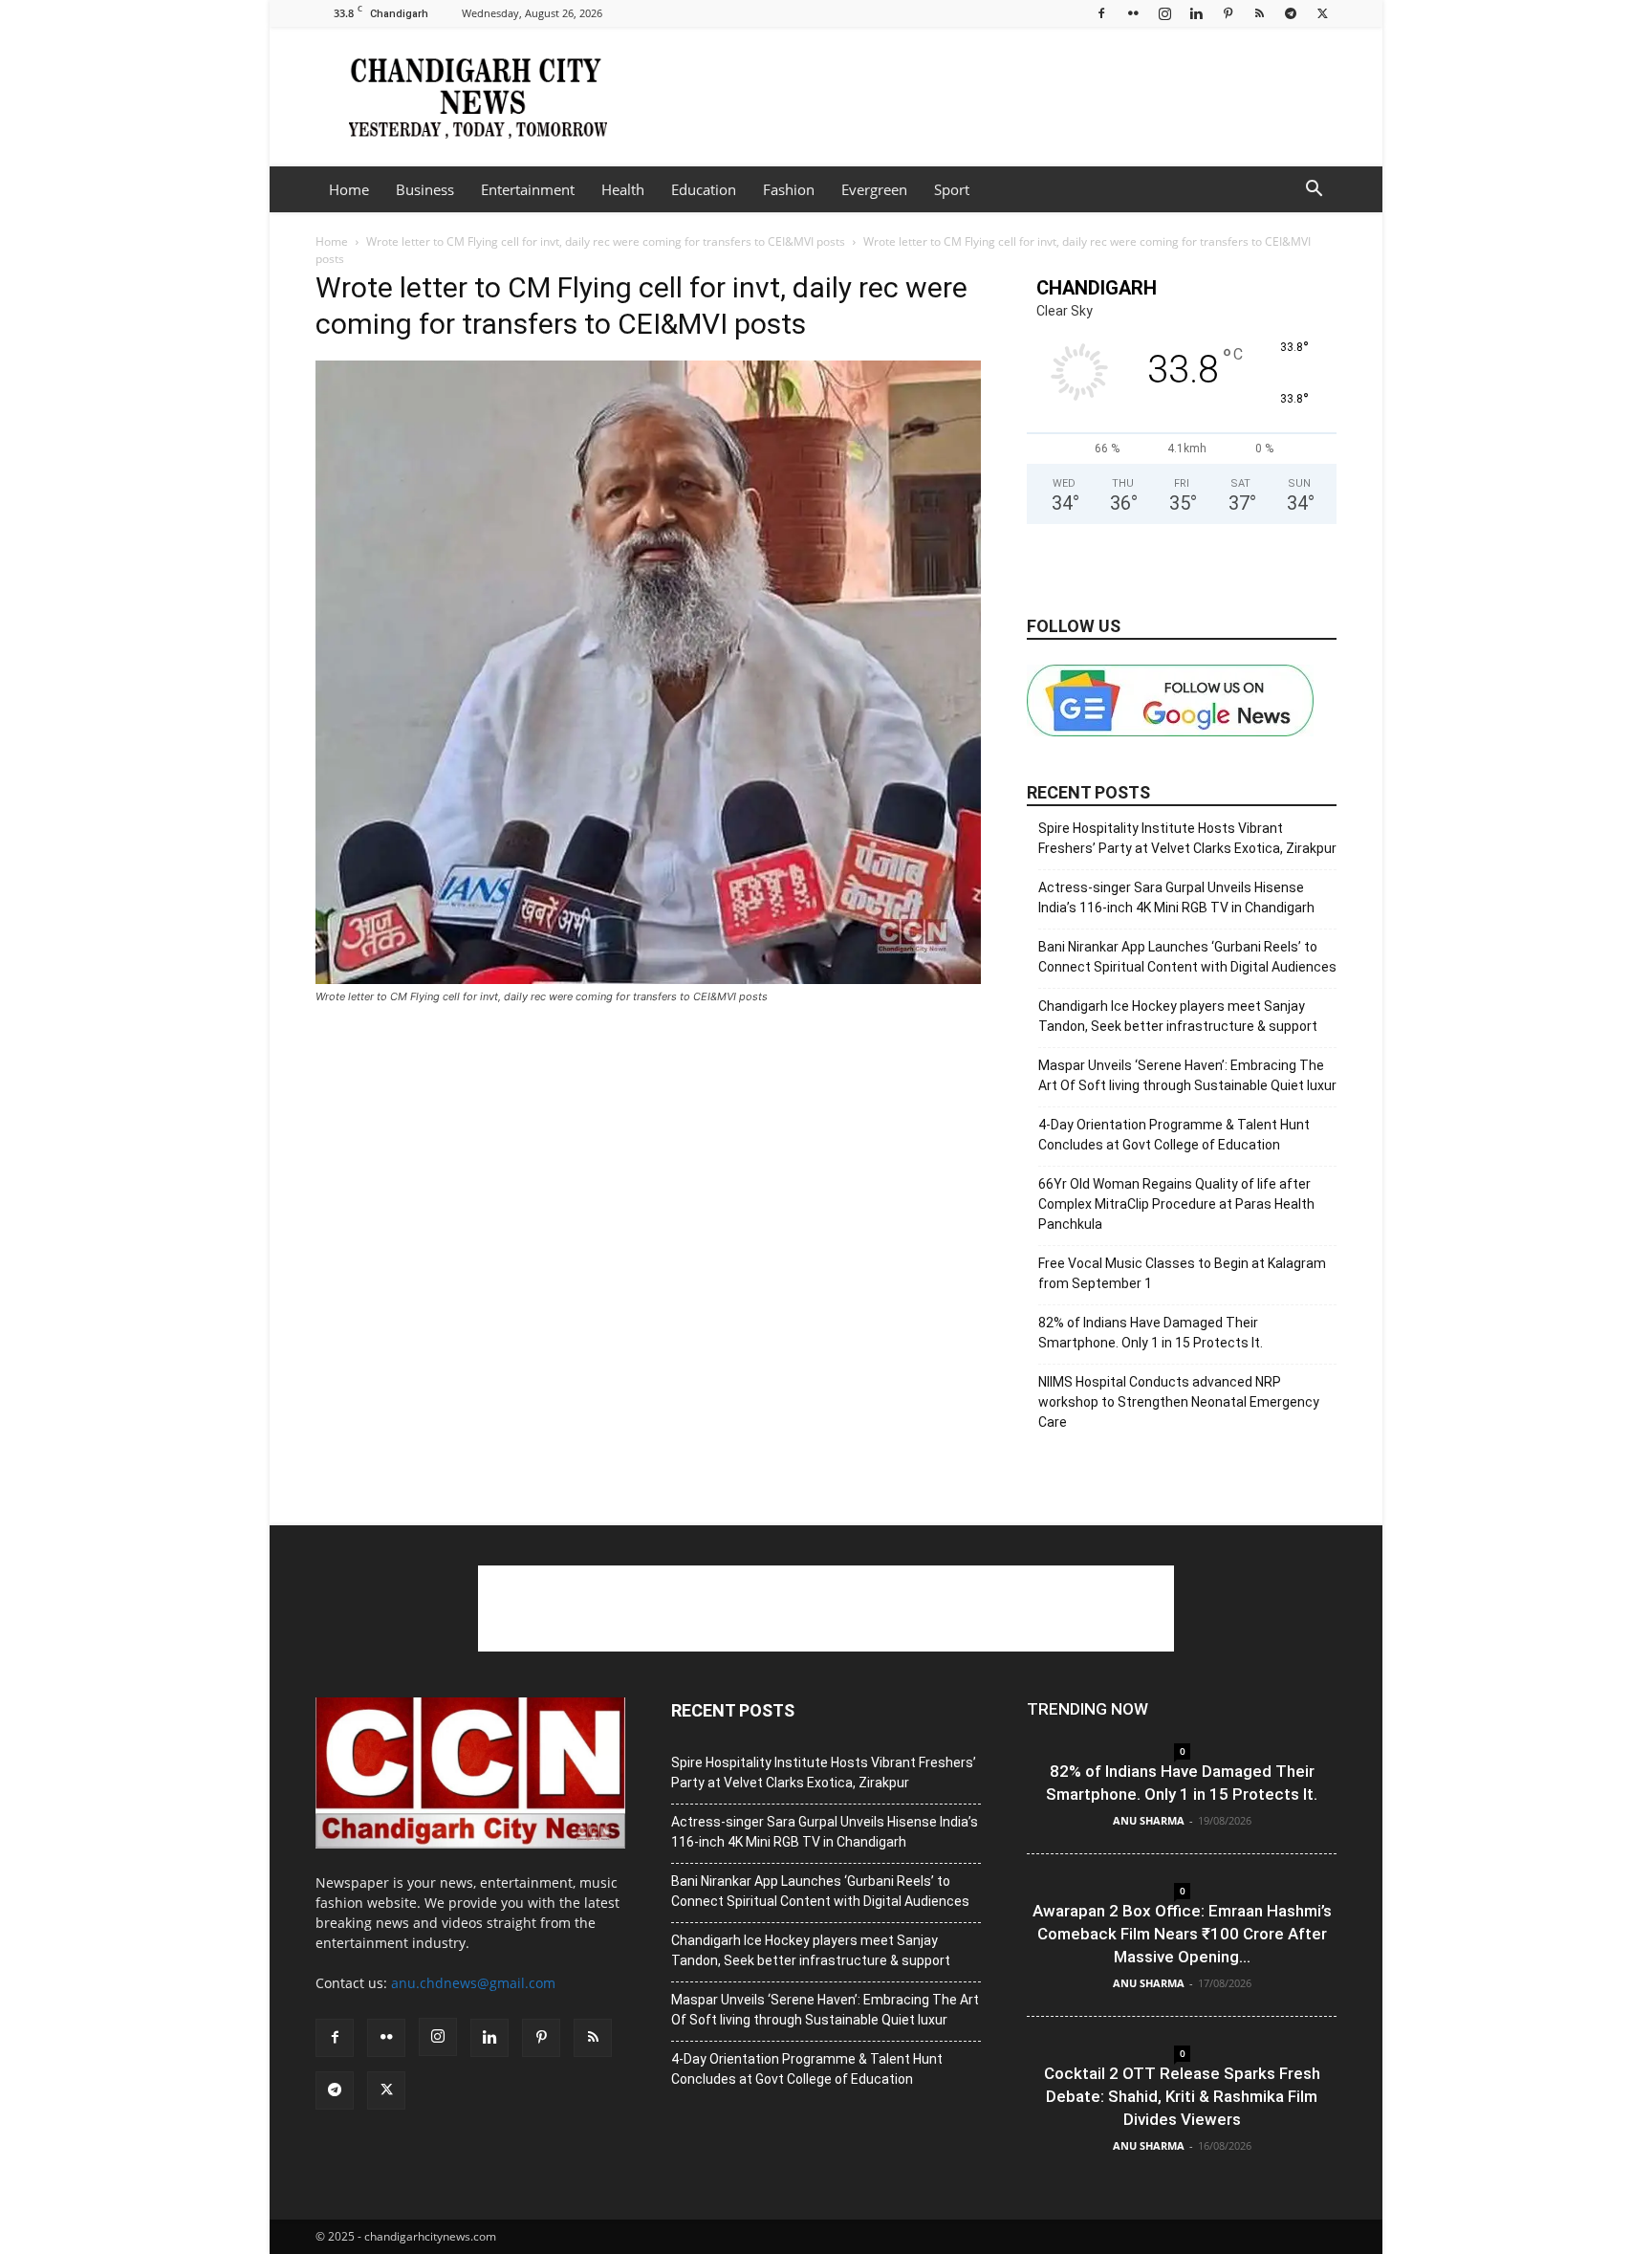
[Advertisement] (989, 97)
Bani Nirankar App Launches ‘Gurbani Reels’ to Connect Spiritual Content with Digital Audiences (1187, 957)
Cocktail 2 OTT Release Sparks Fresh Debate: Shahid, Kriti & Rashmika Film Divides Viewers (1182, 2096)
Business (425, 189)
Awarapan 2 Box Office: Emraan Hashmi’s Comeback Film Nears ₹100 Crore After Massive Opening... (1182, 1934)
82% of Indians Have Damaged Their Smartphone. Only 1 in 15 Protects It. (1151, 1333)
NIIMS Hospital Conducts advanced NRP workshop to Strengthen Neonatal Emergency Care (1179, 1402)
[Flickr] (1133, 13)
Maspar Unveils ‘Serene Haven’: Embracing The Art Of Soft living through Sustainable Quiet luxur (1187, 1075)
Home (349, 189)
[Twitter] (1322, 13)
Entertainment (528, 189)
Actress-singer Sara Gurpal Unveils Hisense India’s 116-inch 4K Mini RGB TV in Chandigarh (1176, 897)
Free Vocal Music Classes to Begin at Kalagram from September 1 (1182, 1273)
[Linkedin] (1196, 13)
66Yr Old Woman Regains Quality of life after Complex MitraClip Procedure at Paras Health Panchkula (1176, 1204)
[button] (1314, 191)
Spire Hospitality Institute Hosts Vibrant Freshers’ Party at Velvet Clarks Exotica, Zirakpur (1187, 838)
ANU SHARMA (1149, 1820)
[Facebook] (1101, 13)
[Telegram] (1291, 13)
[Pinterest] (1228, 13)
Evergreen (874, 189)
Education (704, 189)
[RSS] (1259, 13)
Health (623, 189)
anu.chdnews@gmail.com (473, 1983)
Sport (952, 189)
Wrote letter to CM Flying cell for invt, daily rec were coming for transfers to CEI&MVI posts (606, 241)
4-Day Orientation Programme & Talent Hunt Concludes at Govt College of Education (1174, 1135)
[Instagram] (1164, 13)
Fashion (789, 189)
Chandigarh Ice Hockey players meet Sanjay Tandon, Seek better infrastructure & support (1178, 1016)
